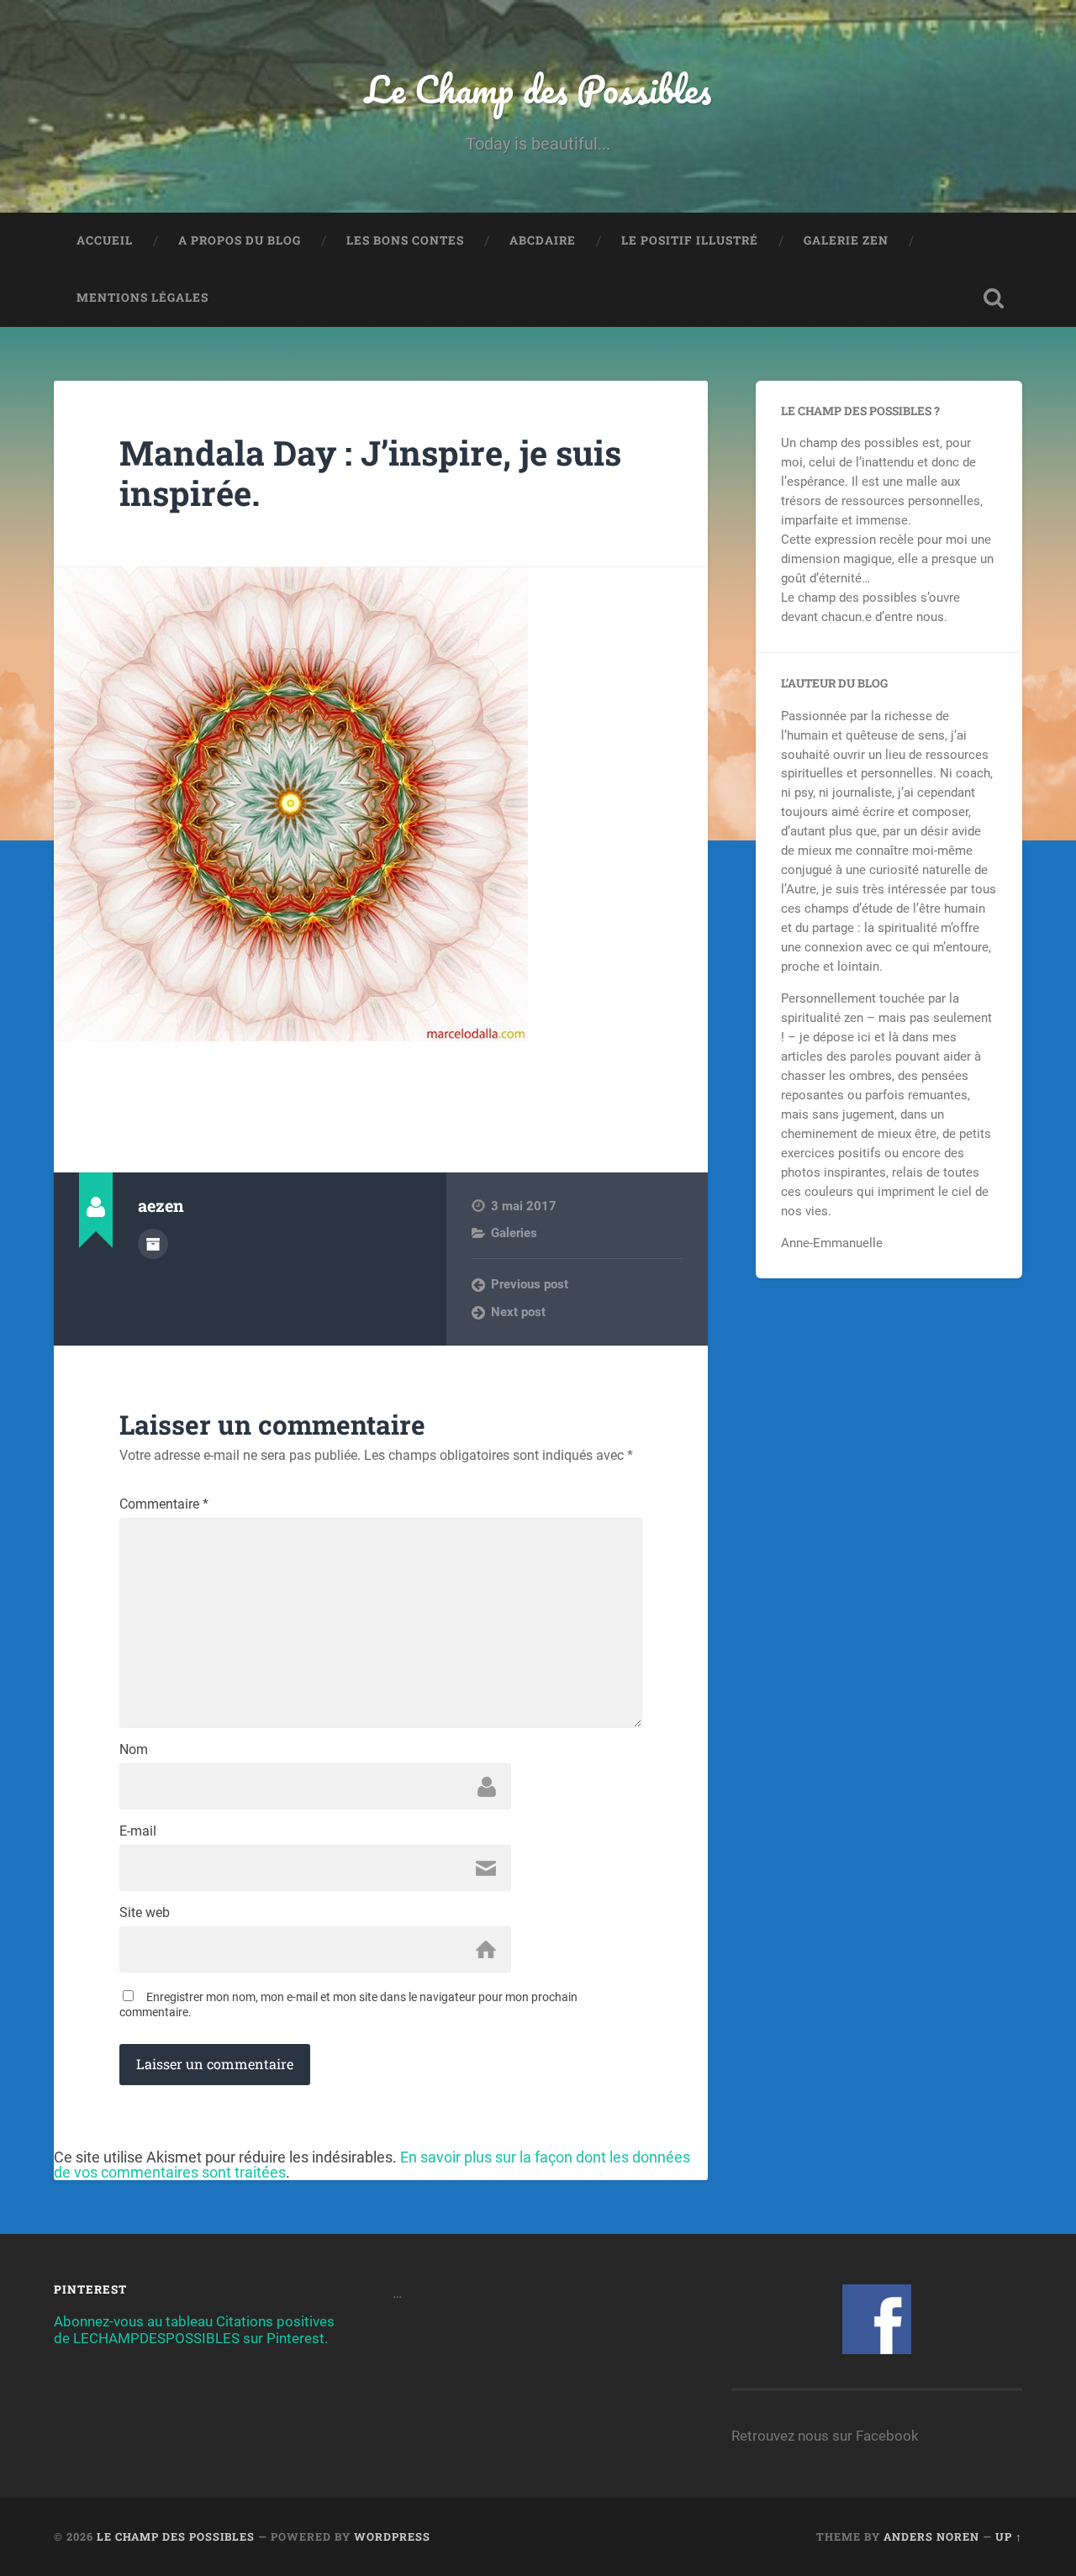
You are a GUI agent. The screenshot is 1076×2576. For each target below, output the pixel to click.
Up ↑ (1009, 2536)
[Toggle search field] (994, 298)
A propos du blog (240, 240)
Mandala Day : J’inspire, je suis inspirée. (370, 473)
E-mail (138, 1831)
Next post (518, 1312)
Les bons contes (405, 240)
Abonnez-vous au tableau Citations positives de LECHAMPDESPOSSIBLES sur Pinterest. (194, 2330)
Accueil (105, 240)
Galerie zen (846, 240)
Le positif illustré (690, 240)
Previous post (530, 1284)
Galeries (514, 1233)
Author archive (153, 1244)
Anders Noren (931, 2536)
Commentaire (164, 1504)
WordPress (392, 2536)
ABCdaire (543, 240)
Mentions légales (142, 298)
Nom (134, 1750)
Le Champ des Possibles (538, 89)
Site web (145, 1913)
